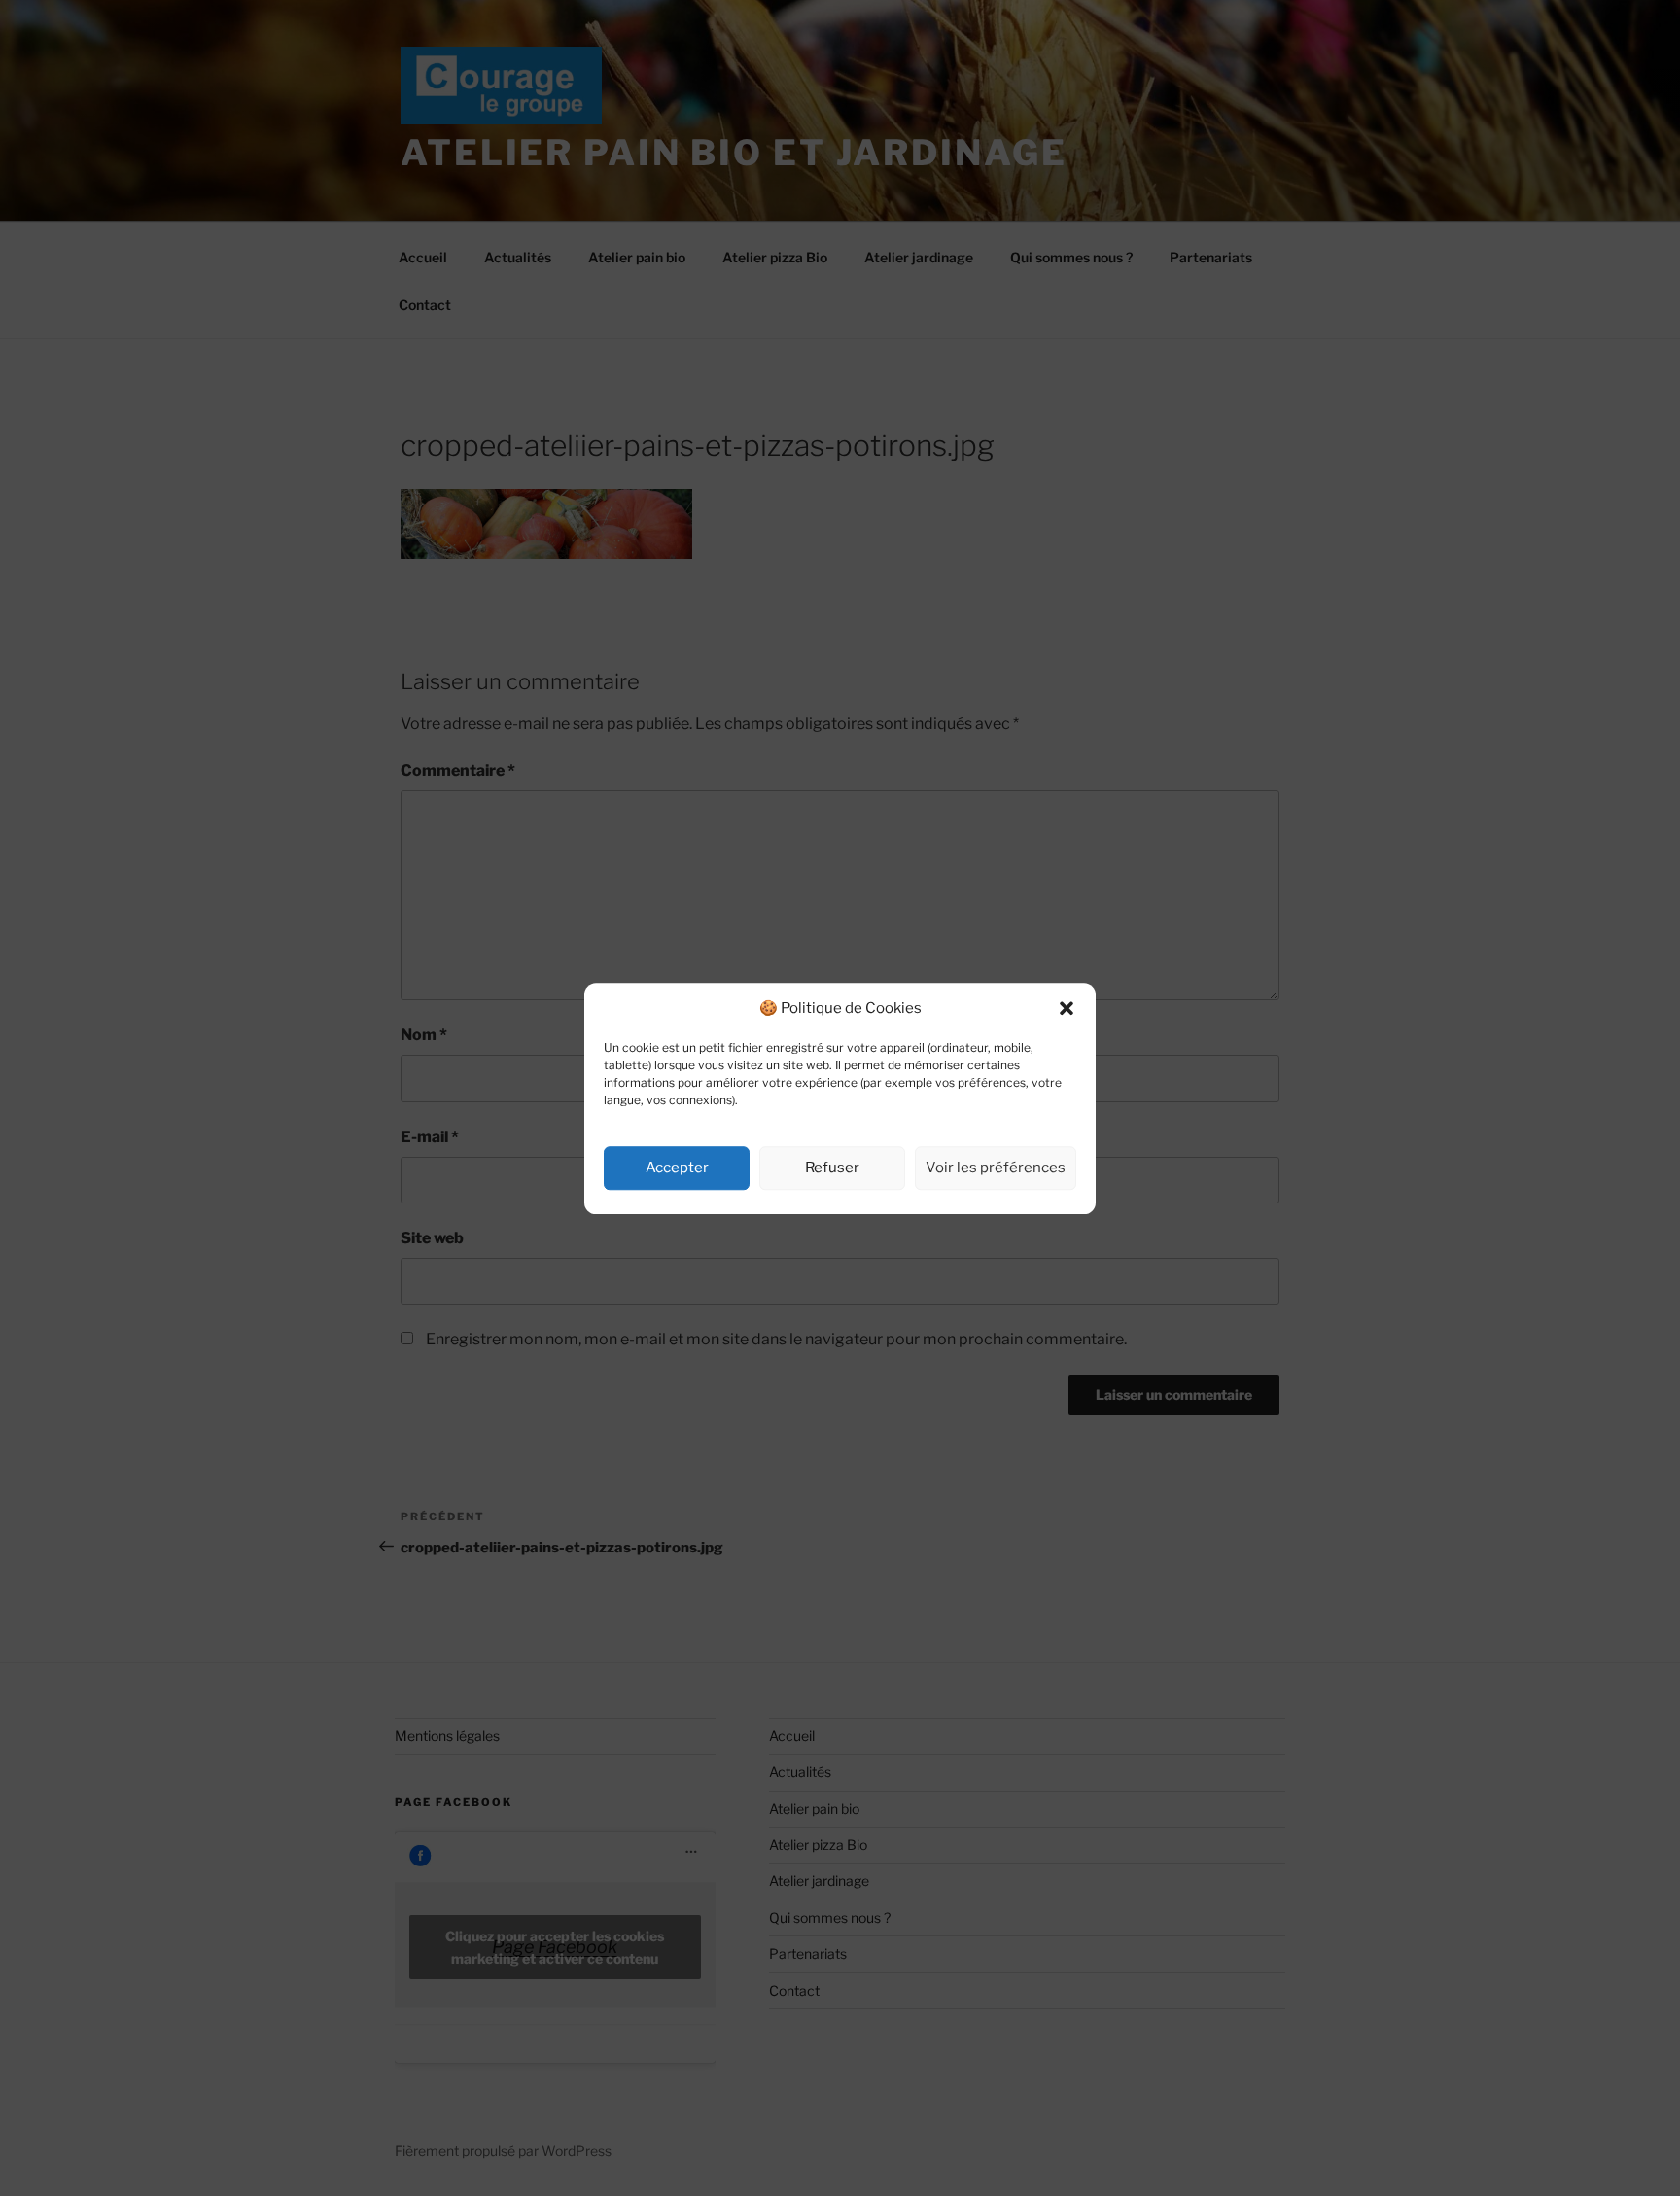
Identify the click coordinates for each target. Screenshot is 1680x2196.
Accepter (677, 1168)
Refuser (832, 1168)
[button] (1067, 1008)
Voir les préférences (996, 1168)
